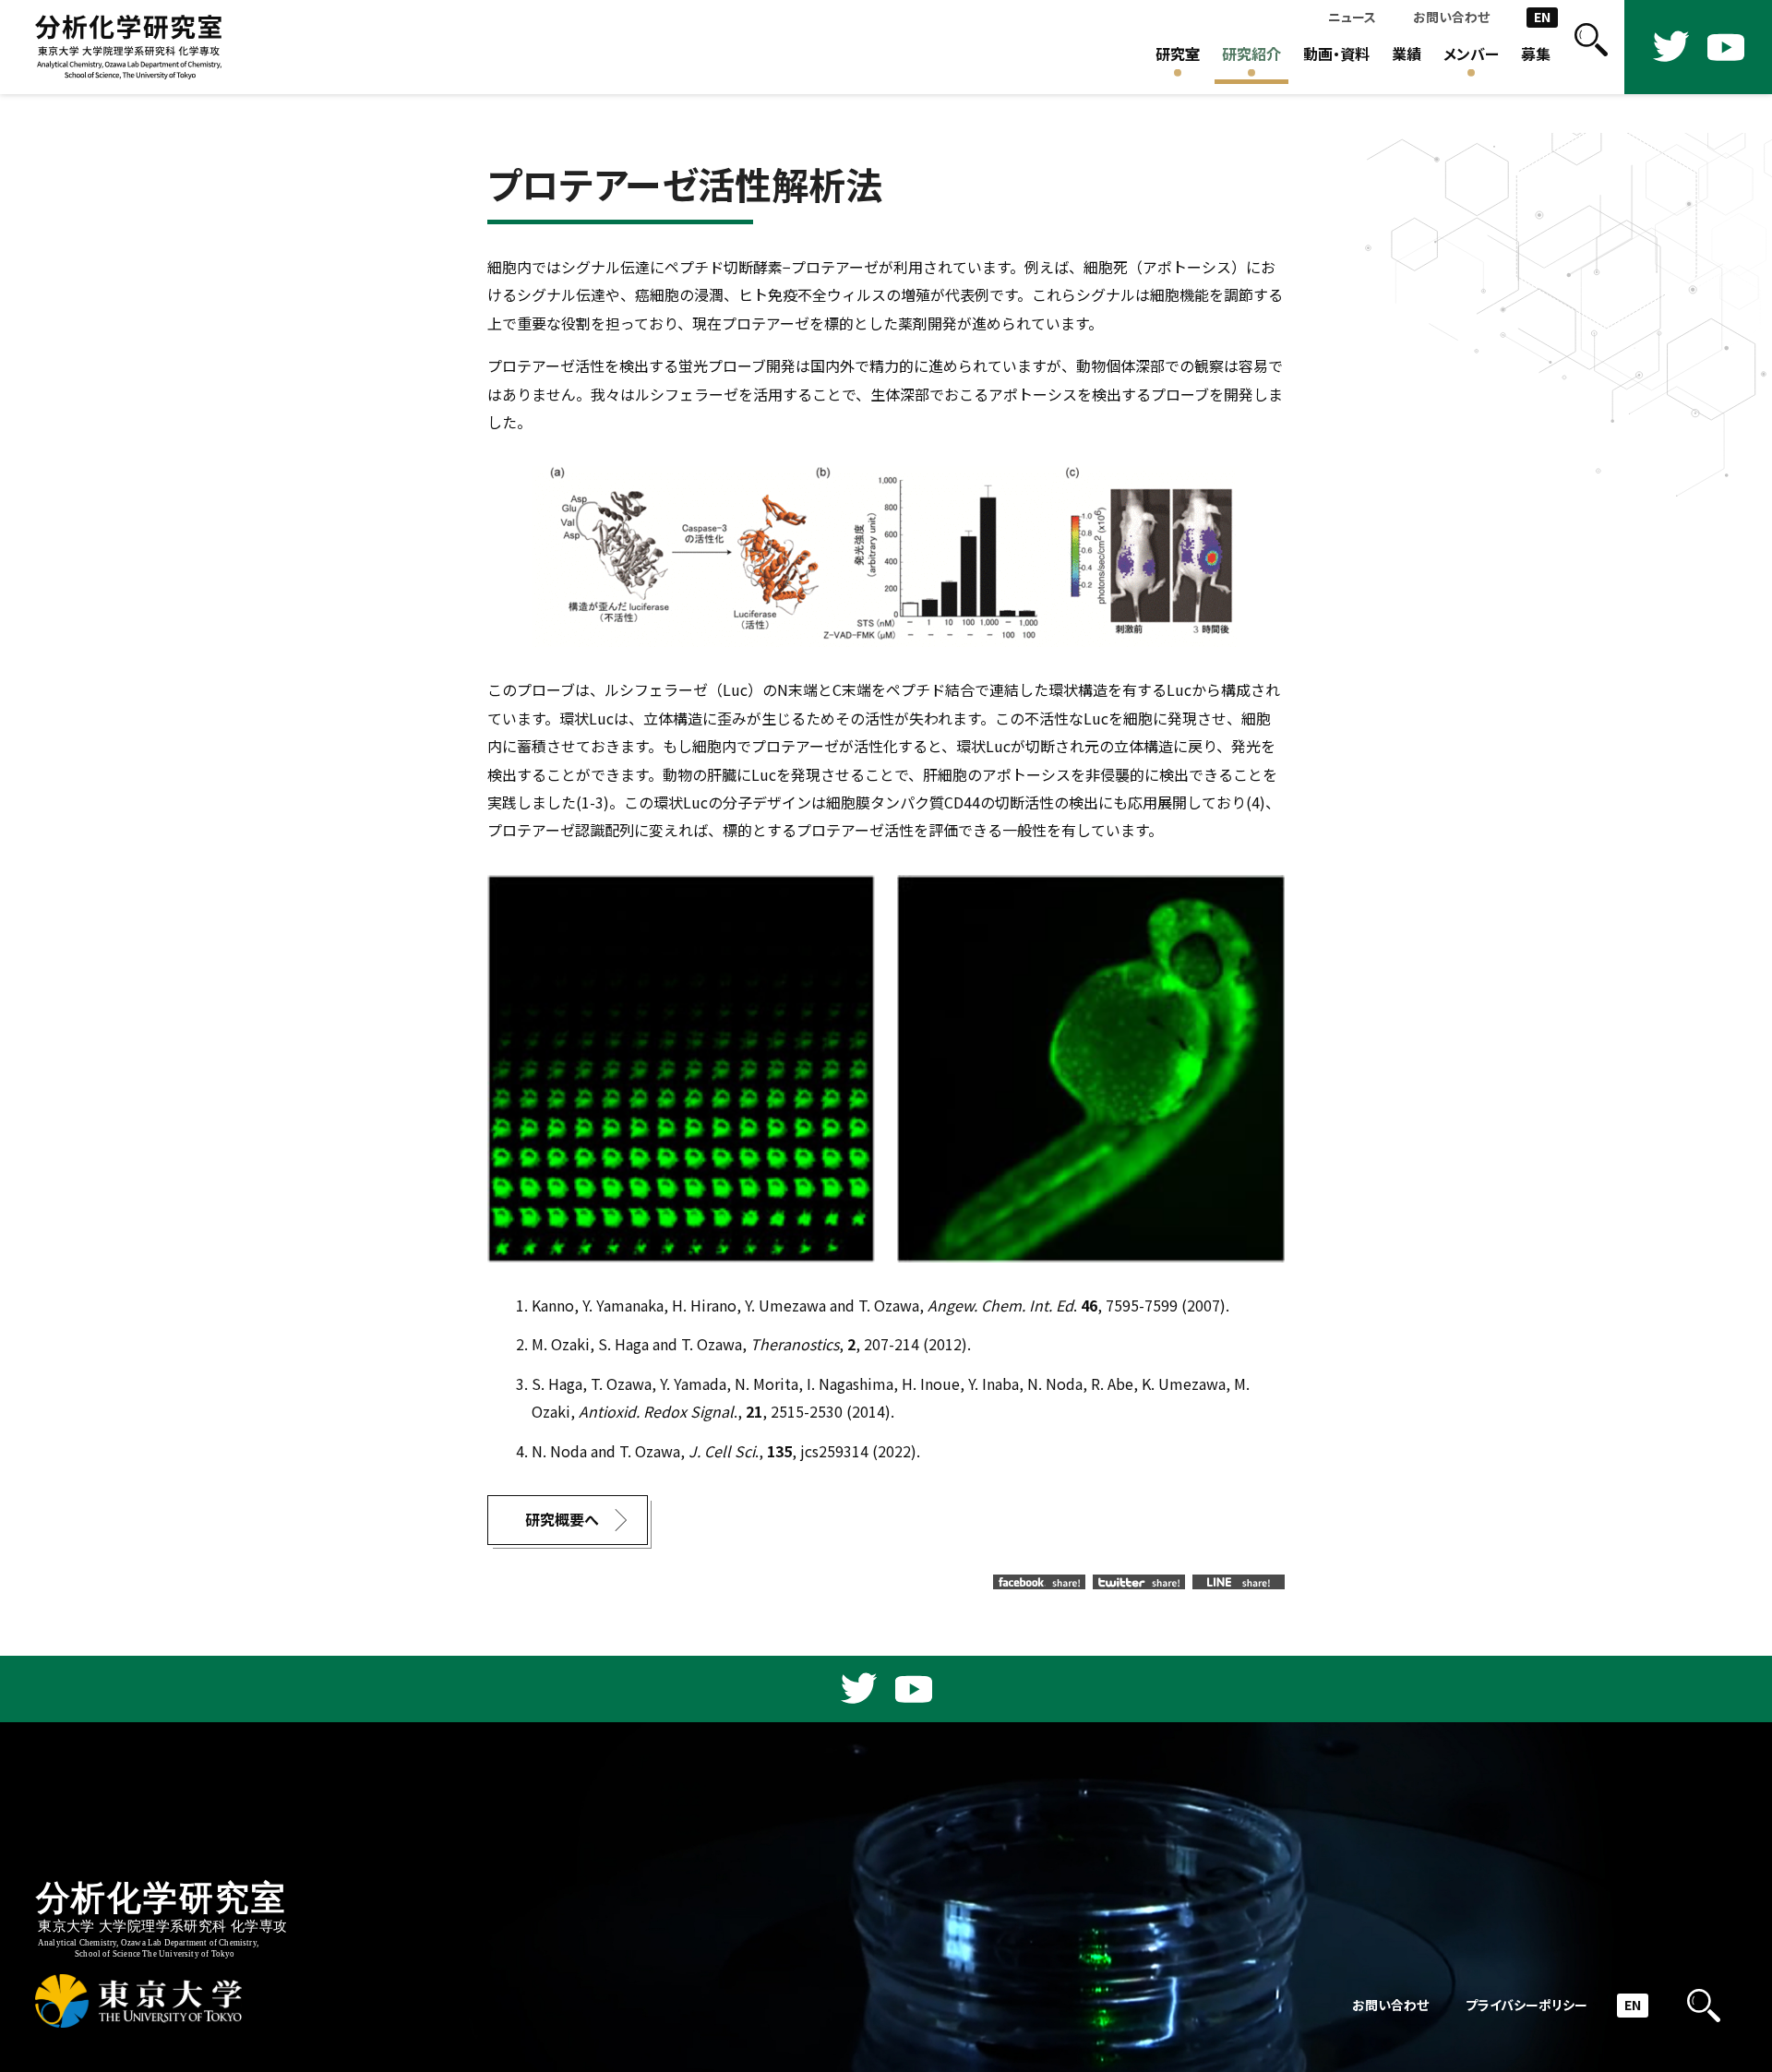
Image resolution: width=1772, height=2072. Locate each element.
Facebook (1039, 1582)
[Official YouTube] (1726, 47)
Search (1591, 47)
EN (1542, 17)
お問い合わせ (1451, 17)
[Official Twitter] (1670, 47)
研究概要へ (562, 1520)
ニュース (1352, 17)
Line (1239, 1582)
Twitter (1139, 1582)
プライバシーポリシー (1527, 2005)
